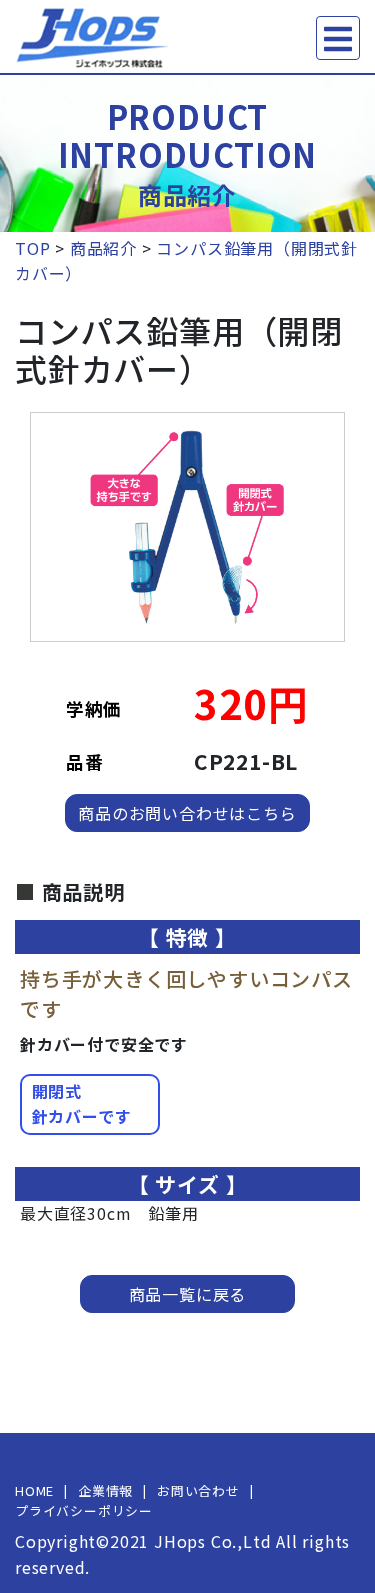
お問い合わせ (198, 1490)
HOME (34, 1490)
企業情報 (105, 1490)
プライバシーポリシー (84, 1510)
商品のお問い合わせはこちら (187, 813)
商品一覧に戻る (188, 1294)
